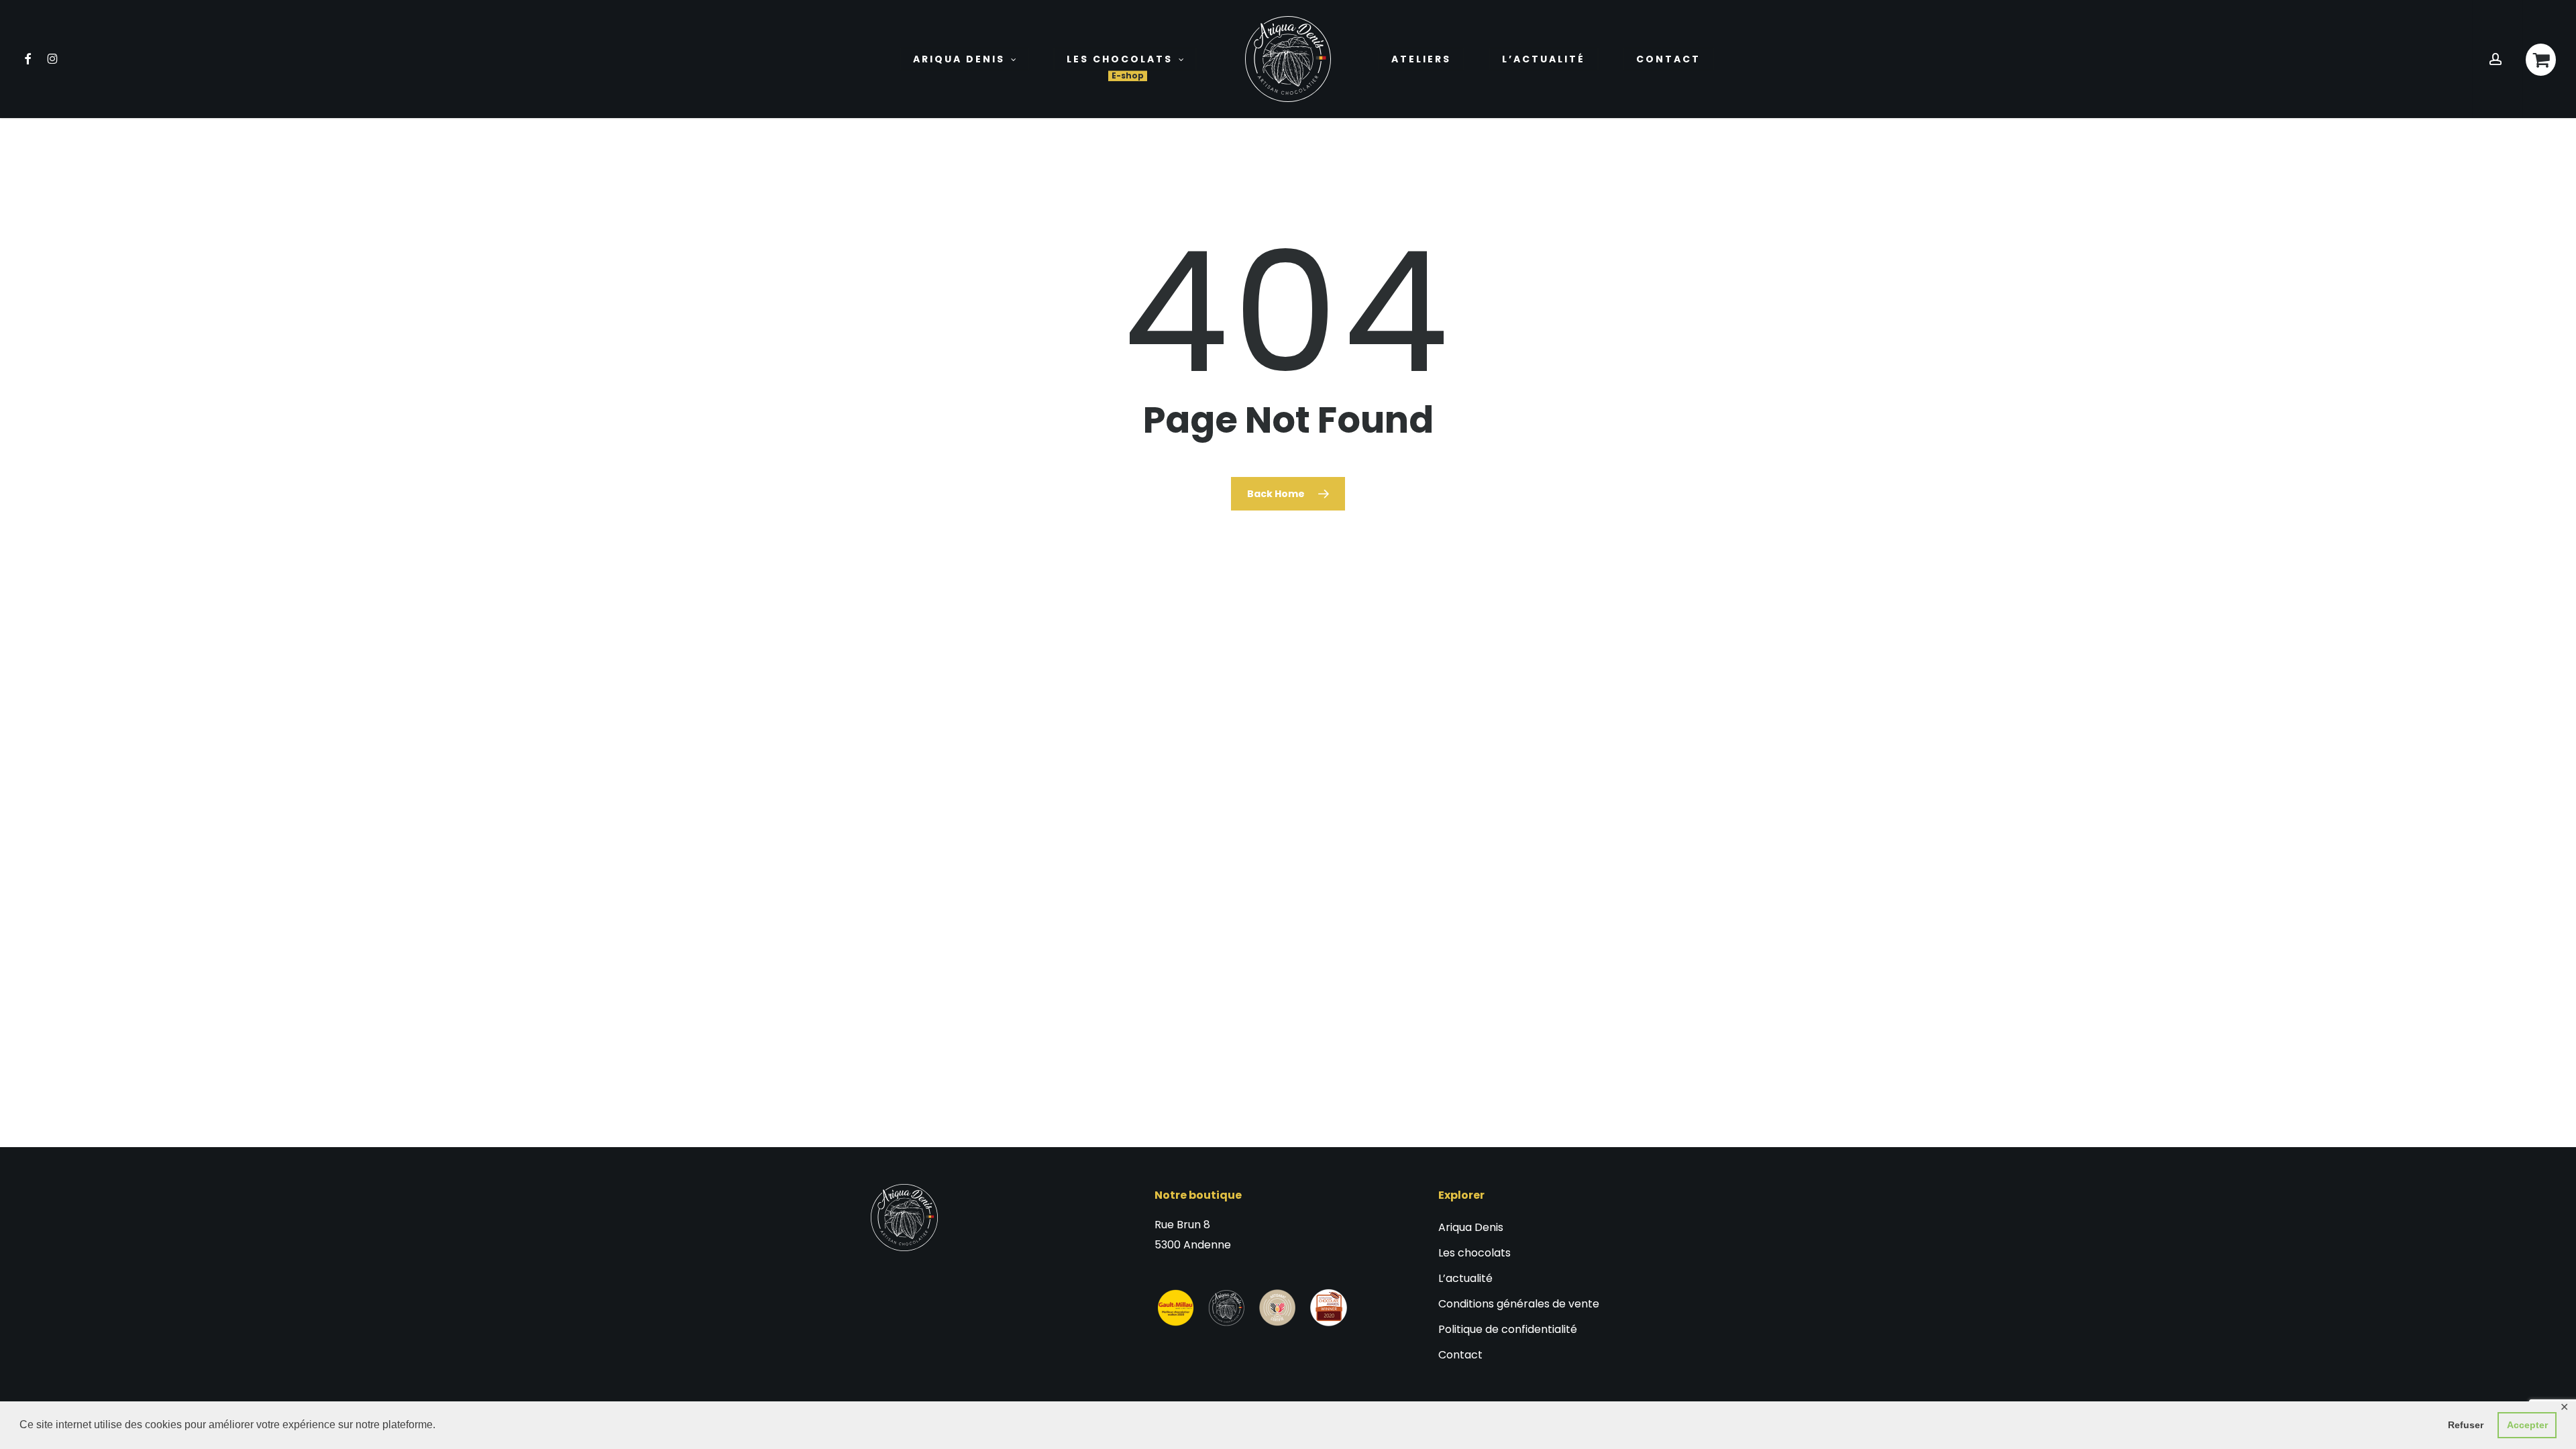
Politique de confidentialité (1508, 1329)
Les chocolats (1474, 1253)
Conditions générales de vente (1519, 1304)
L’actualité (1465, 1278)
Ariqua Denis (1471, 1227)
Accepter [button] (2527, 1425)
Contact (1460, 1355)
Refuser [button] (2466, 1425)
